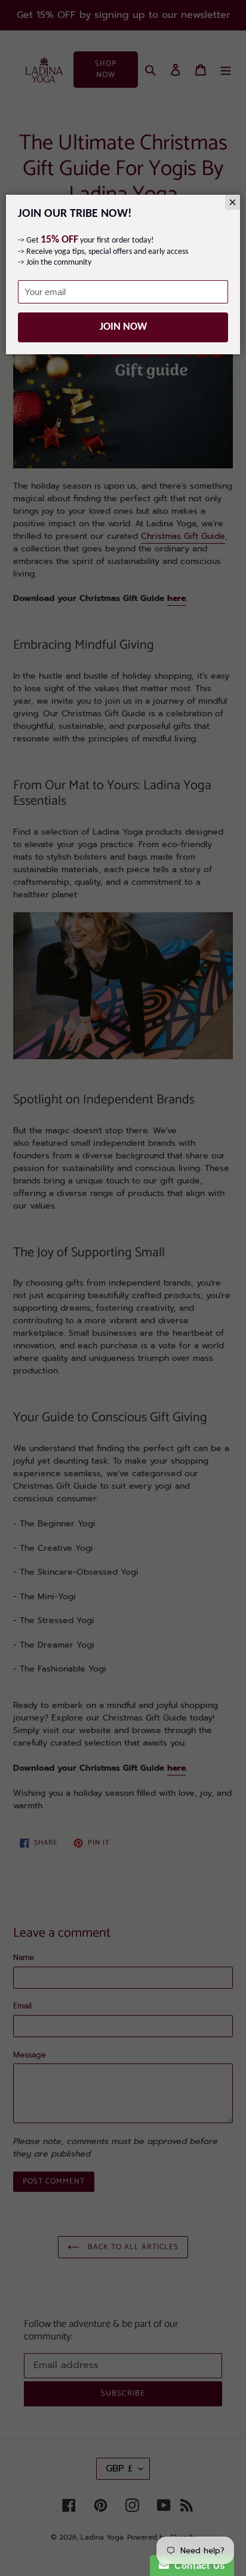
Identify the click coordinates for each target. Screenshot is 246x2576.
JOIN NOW (123, 327)
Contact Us (197, 2566)
